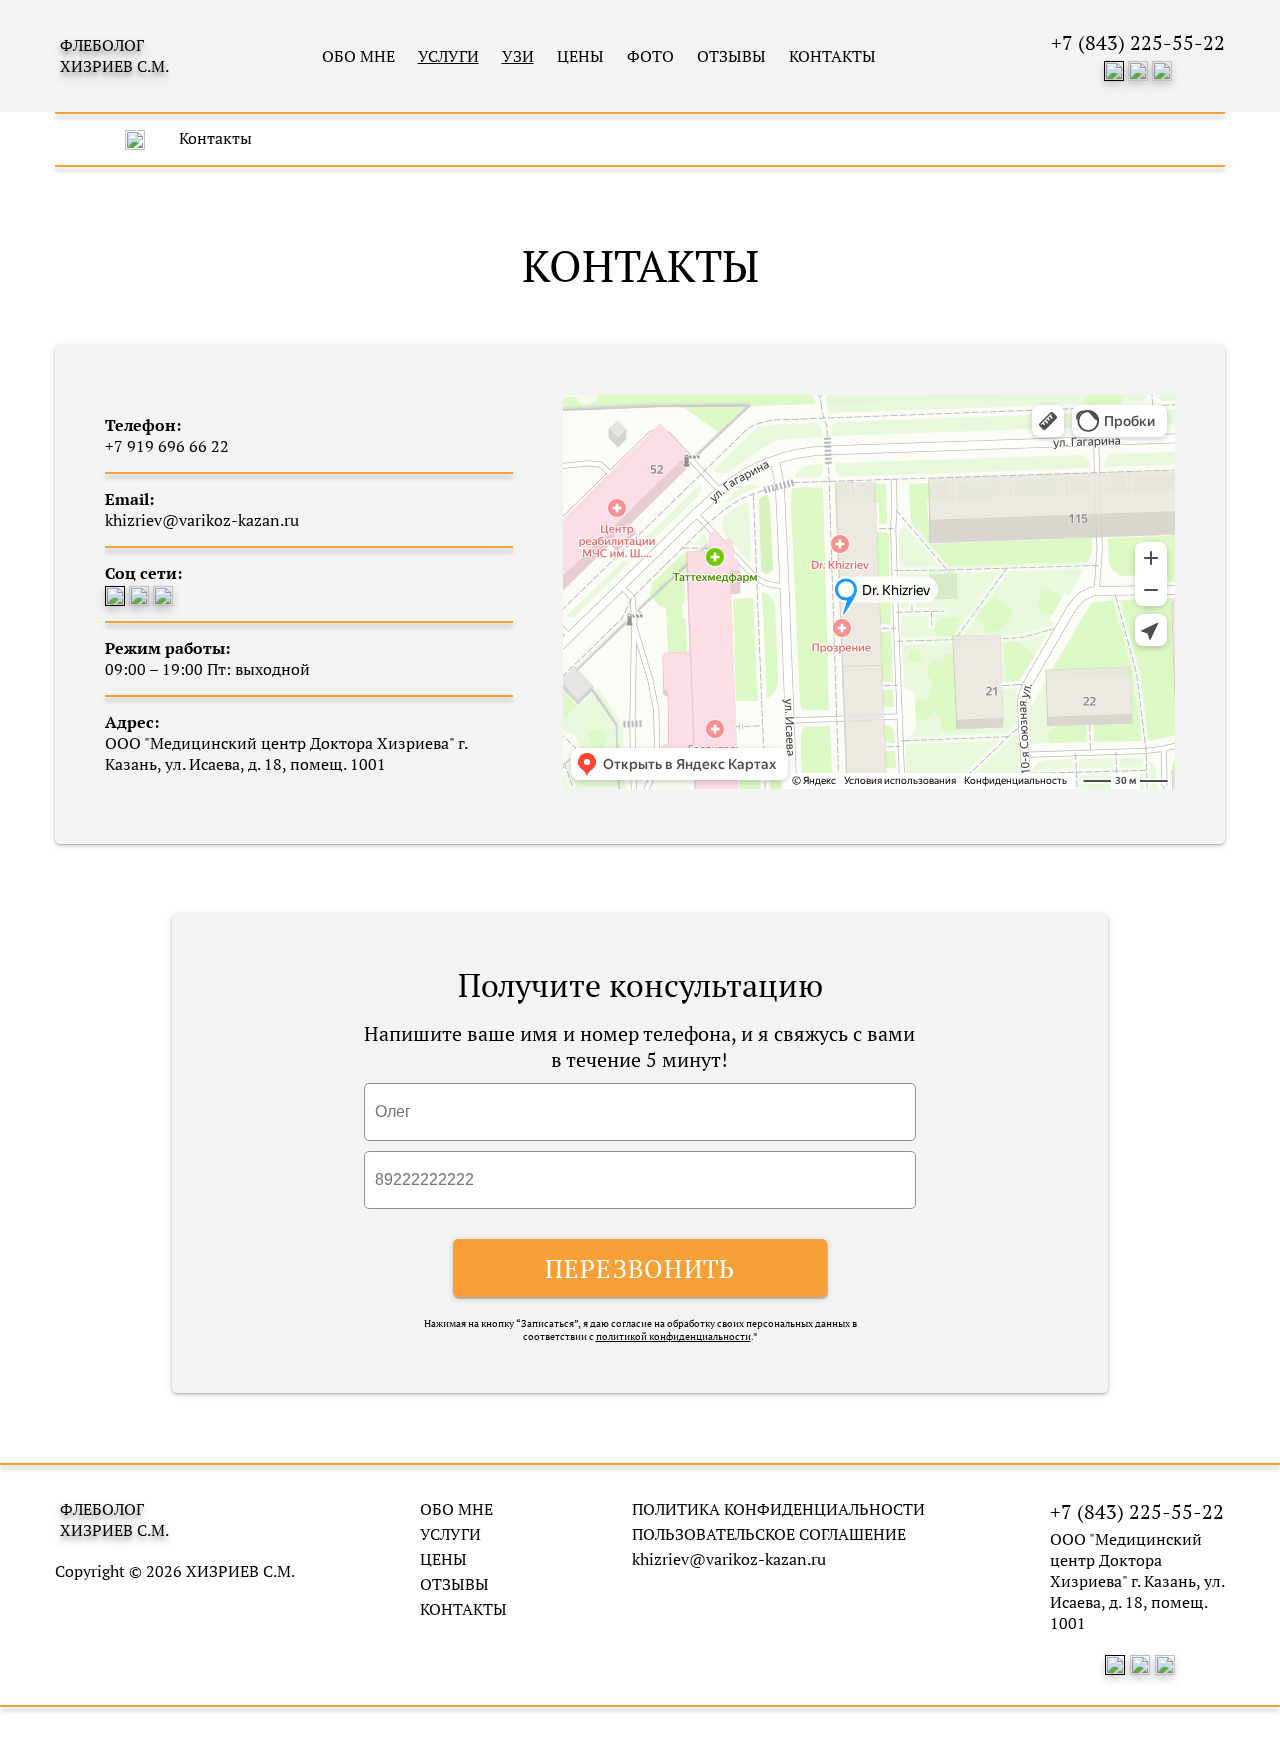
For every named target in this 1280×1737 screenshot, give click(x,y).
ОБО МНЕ (358, 56)
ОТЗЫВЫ (731, 56)
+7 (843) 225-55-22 (1138, 43)
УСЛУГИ (450, 1534)
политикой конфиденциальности (673, 1336)
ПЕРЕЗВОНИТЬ (640, 1268)
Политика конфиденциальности (778, 1509)
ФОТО (650, 56)
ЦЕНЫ (580, 56)
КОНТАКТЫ (832, 56)
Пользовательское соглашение (769, 1534)
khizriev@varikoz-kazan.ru (729, 1559)
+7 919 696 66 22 (167, 446)
